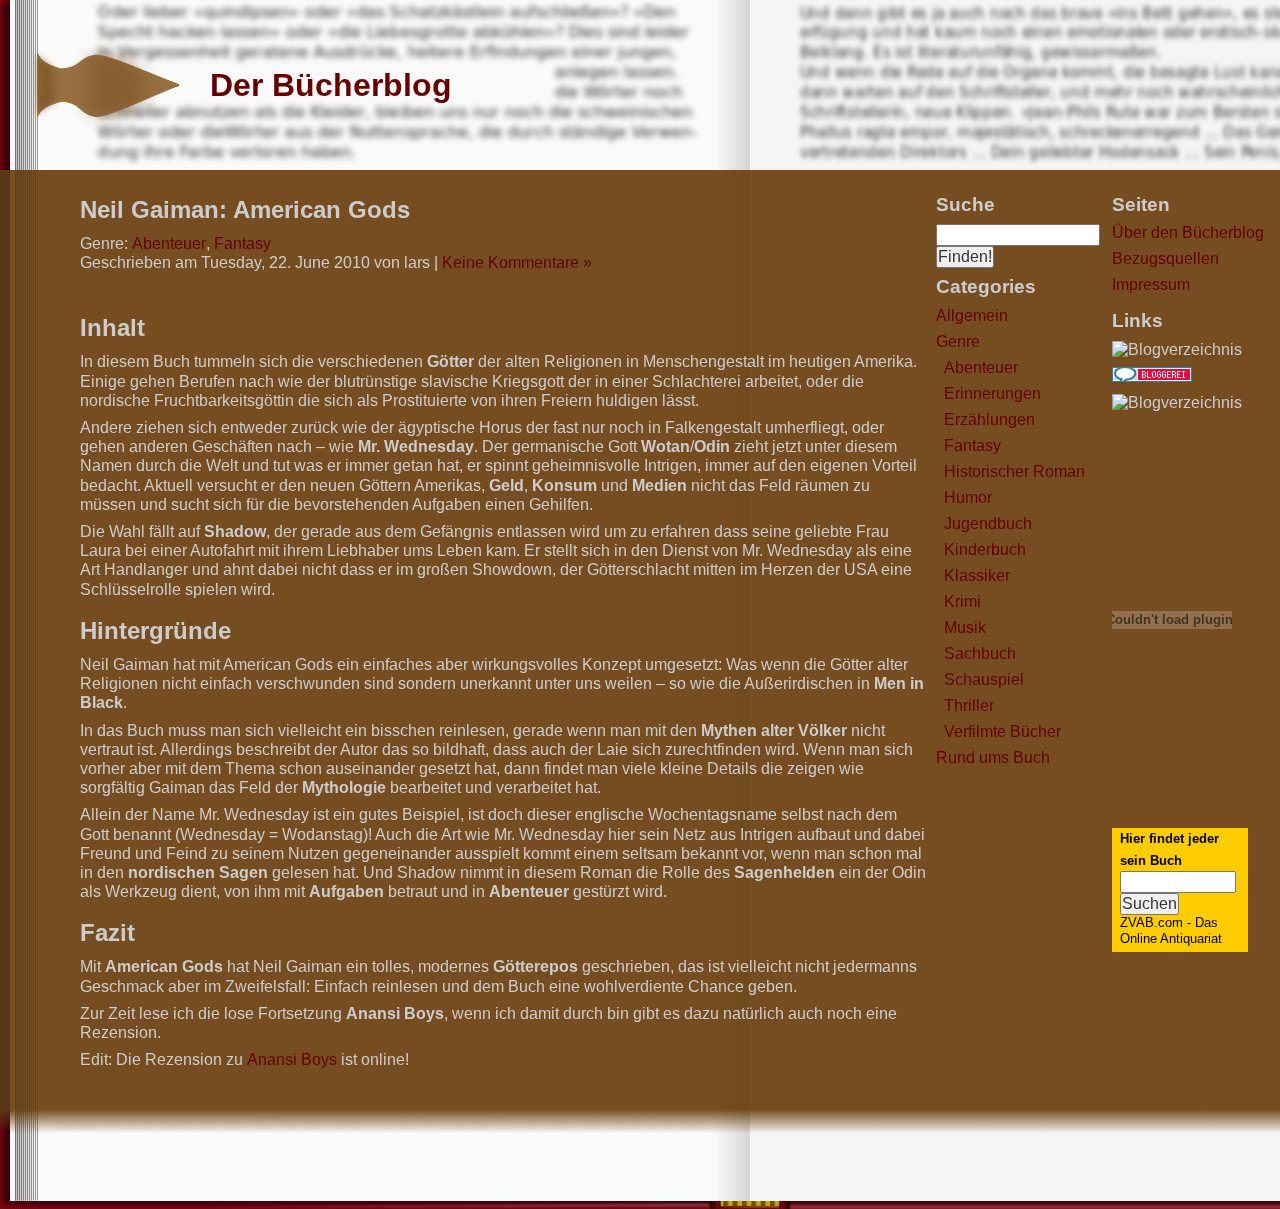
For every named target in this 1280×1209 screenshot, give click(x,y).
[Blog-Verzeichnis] (1152, 376)
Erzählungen (989, 419)
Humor (968, 497)
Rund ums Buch (993, 757)
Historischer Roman (1014, 471)
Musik (965, 627)
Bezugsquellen (1165, 258)
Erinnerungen (992, 393)
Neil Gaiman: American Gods (245, 209)
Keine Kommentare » (517, 262)
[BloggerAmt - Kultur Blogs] (1177, 349)
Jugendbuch (988, 523)
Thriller (969, 705)
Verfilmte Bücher (1002, 731)
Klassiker (977, 575)
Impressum (1151, 284)
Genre (958, 341)
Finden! (965, 256)
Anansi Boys (292, 1059)
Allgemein (972, 315)
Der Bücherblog (331, 85)
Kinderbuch (985, 549)
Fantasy (972, 445)
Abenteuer (981, 367)
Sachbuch (980, 653)
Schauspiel (984, 679)
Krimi (962, 601)
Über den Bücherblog (1188, 232)
